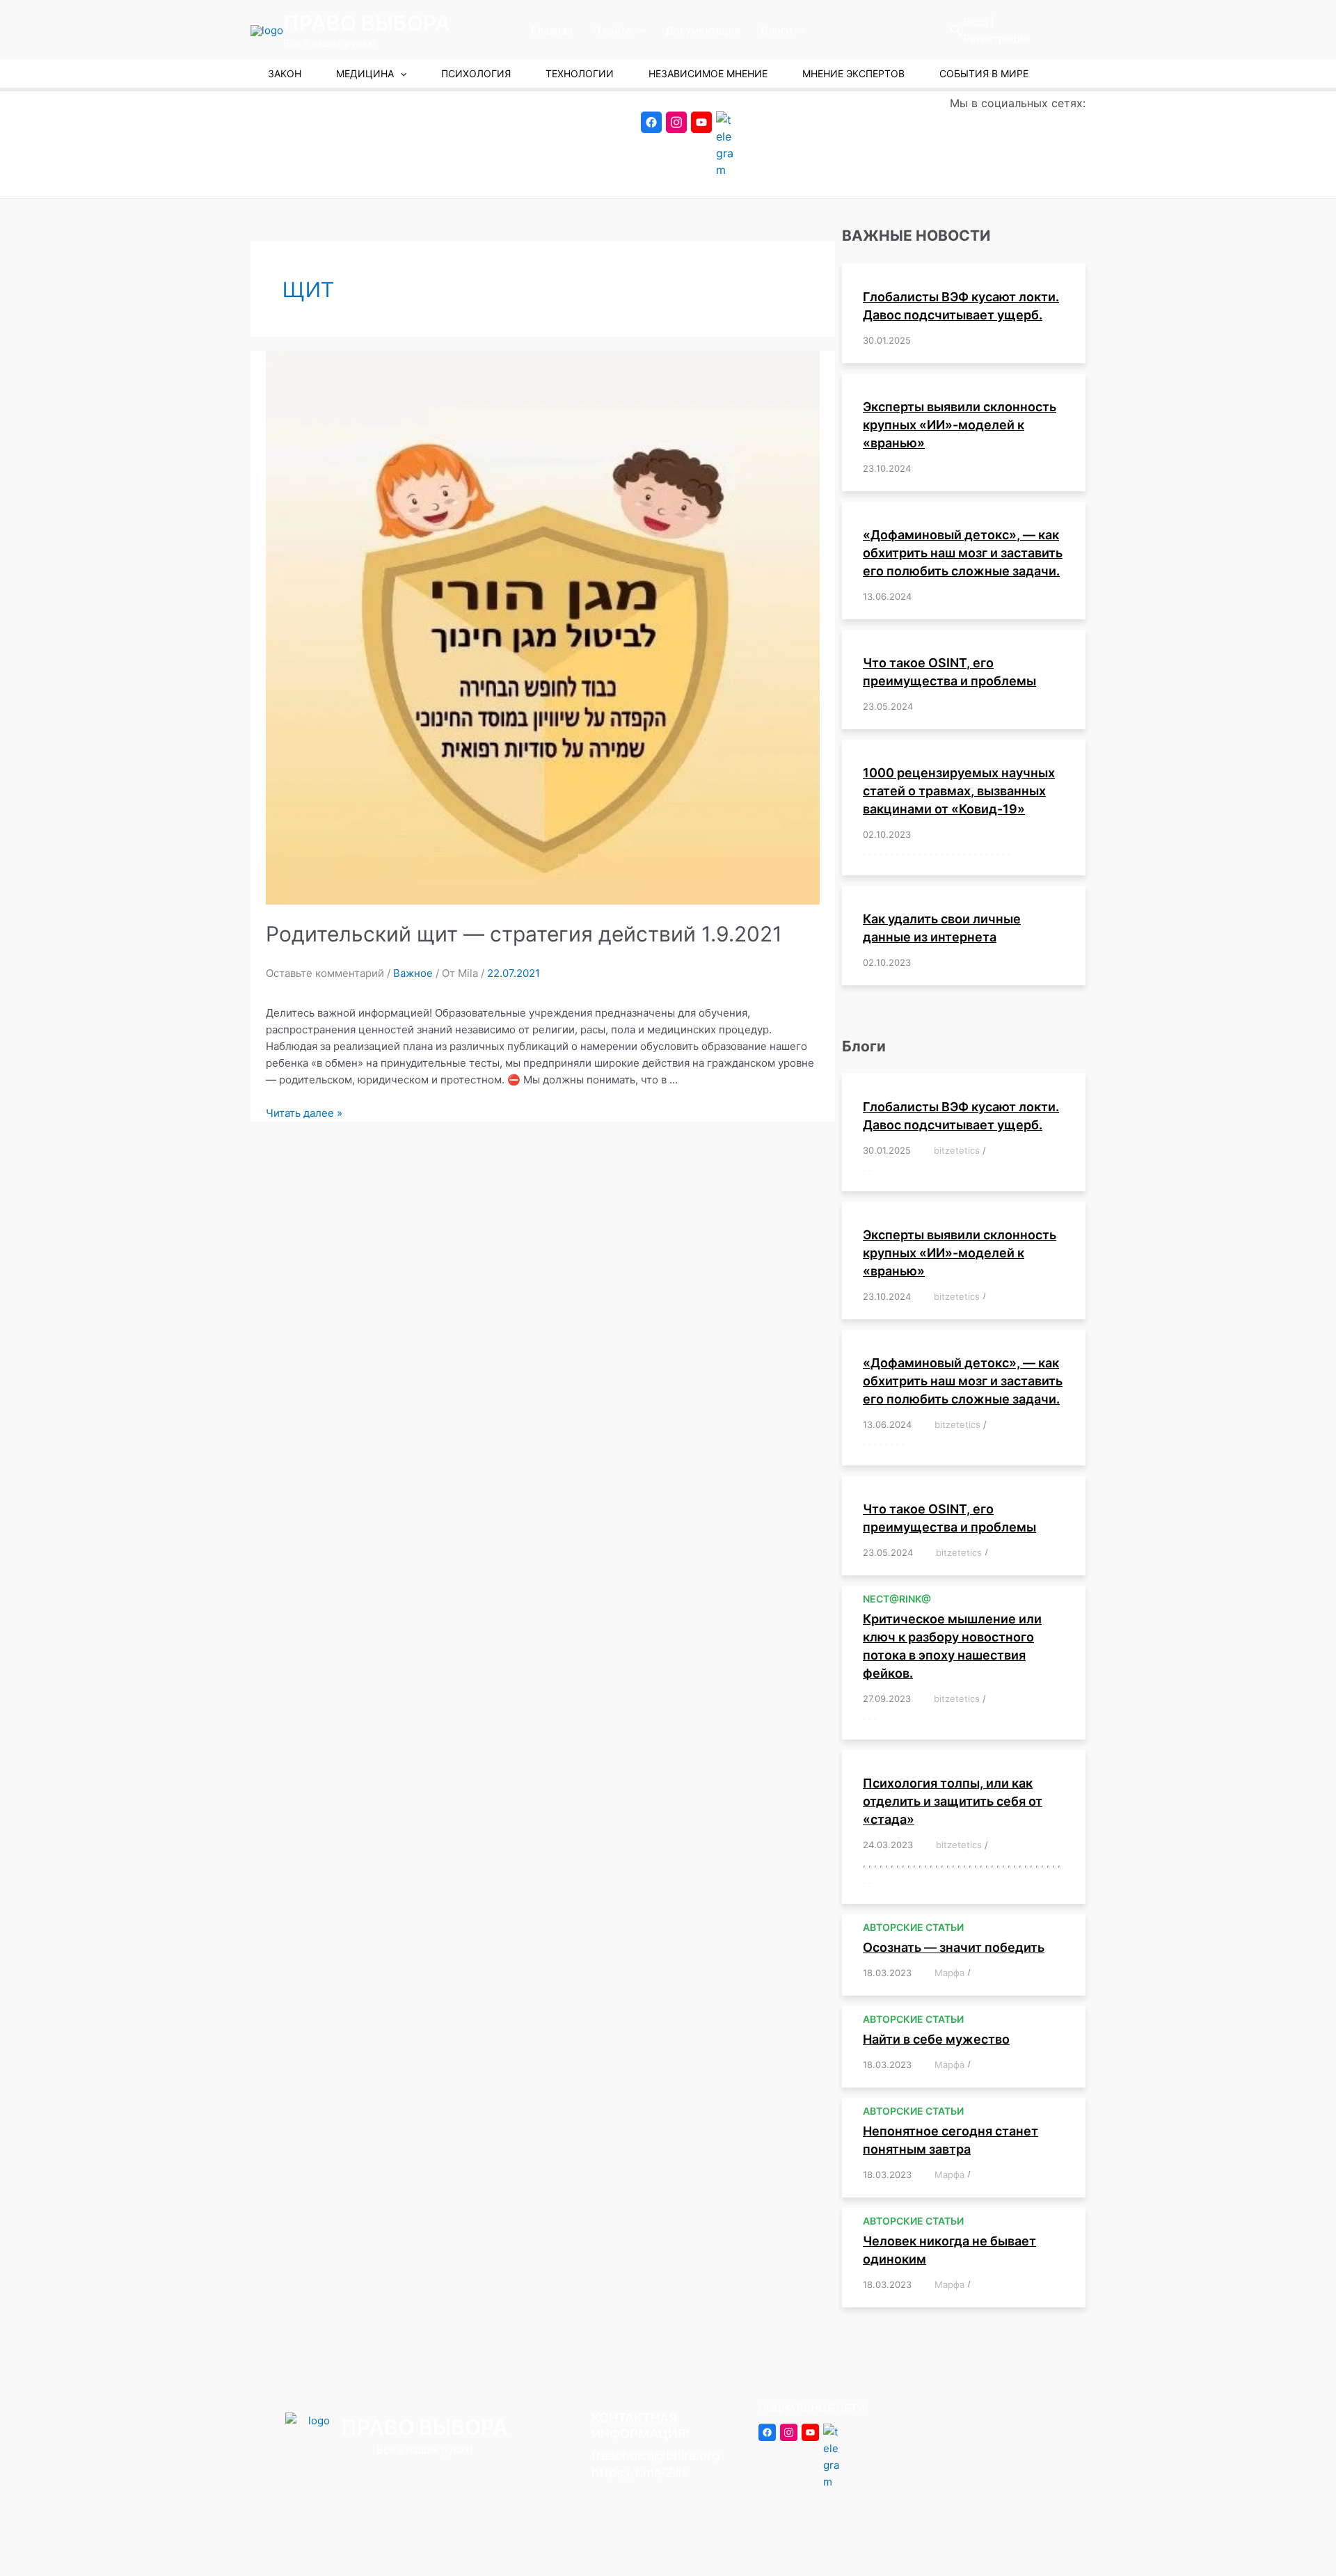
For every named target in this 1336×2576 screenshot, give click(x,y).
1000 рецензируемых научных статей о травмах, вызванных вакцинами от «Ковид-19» (959, 791)
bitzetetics (957, 1150)
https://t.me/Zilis (639, 2473)
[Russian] (1074, 30)
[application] (638, 31)
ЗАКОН (285, 73)
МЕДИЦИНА (365, 73)
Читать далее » (304, 1113)
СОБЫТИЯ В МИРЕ (984, 73)
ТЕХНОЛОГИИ (580, 73)
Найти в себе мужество (936, 2039)
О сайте (612, 30)
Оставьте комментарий (325, 973)
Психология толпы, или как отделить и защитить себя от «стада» (953, 1801)
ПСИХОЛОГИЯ (476, 73)
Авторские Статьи (913, 1927)
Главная (551, 30)
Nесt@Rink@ (897, 1599)
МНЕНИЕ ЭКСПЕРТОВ (853, 73)
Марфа (949, 1973)
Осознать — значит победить (954, 1947)
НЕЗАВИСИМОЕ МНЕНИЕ (708, 73)
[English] (1036, 30)
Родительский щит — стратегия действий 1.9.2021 (524, 934)
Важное (413, 973)
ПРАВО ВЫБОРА (367, 23)
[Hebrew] (1055, 30)
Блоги (777, 30)
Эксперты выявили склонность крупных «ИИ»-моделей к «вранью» (960, 425)
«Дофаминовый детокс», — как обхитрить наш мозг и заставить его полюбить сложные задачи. (963, 553)
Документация (703, 30)
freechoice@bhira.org (655, 2455)
